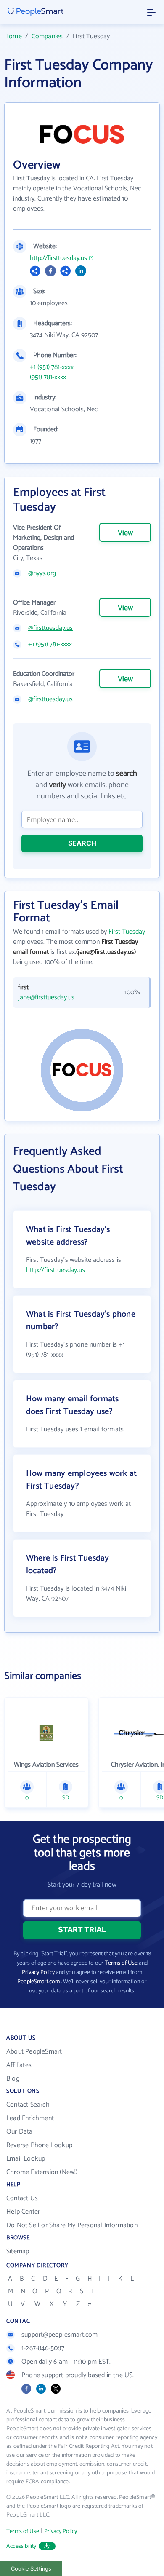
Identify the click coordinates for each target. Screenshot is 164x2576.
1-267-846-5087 (43, 2348)
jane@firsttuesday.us (46, 998)
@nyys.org (42, 573)
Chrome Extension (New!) (42, 2172)
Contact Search (28, 2105)
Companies (47, 36)
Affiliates (19, 2065)
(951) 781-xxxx (48, 378)
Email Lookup (26, 2159)
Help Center (23, 2212)
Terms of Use (121, 1963)
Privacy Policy (38, 1972)
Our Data (20, 2132)
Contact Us (22, 2198)
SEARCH (82, 843)
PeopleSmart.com (38, 1982)
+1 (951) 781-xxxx (52, 367)
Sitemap (18, 2251)
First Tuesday (127, 932)
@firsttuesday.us (50, 628)
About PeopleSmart (34, 2052)
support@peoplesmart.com (60, 2335)
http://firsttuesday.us (58, 258)
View (125, 533)
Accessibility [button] (21, 2546)
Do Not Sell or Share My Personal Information (72, 2225)
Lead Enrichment (30, 2118)
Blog (13, 2079)
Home (13, 36)
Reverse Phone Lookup (39, 2145)
